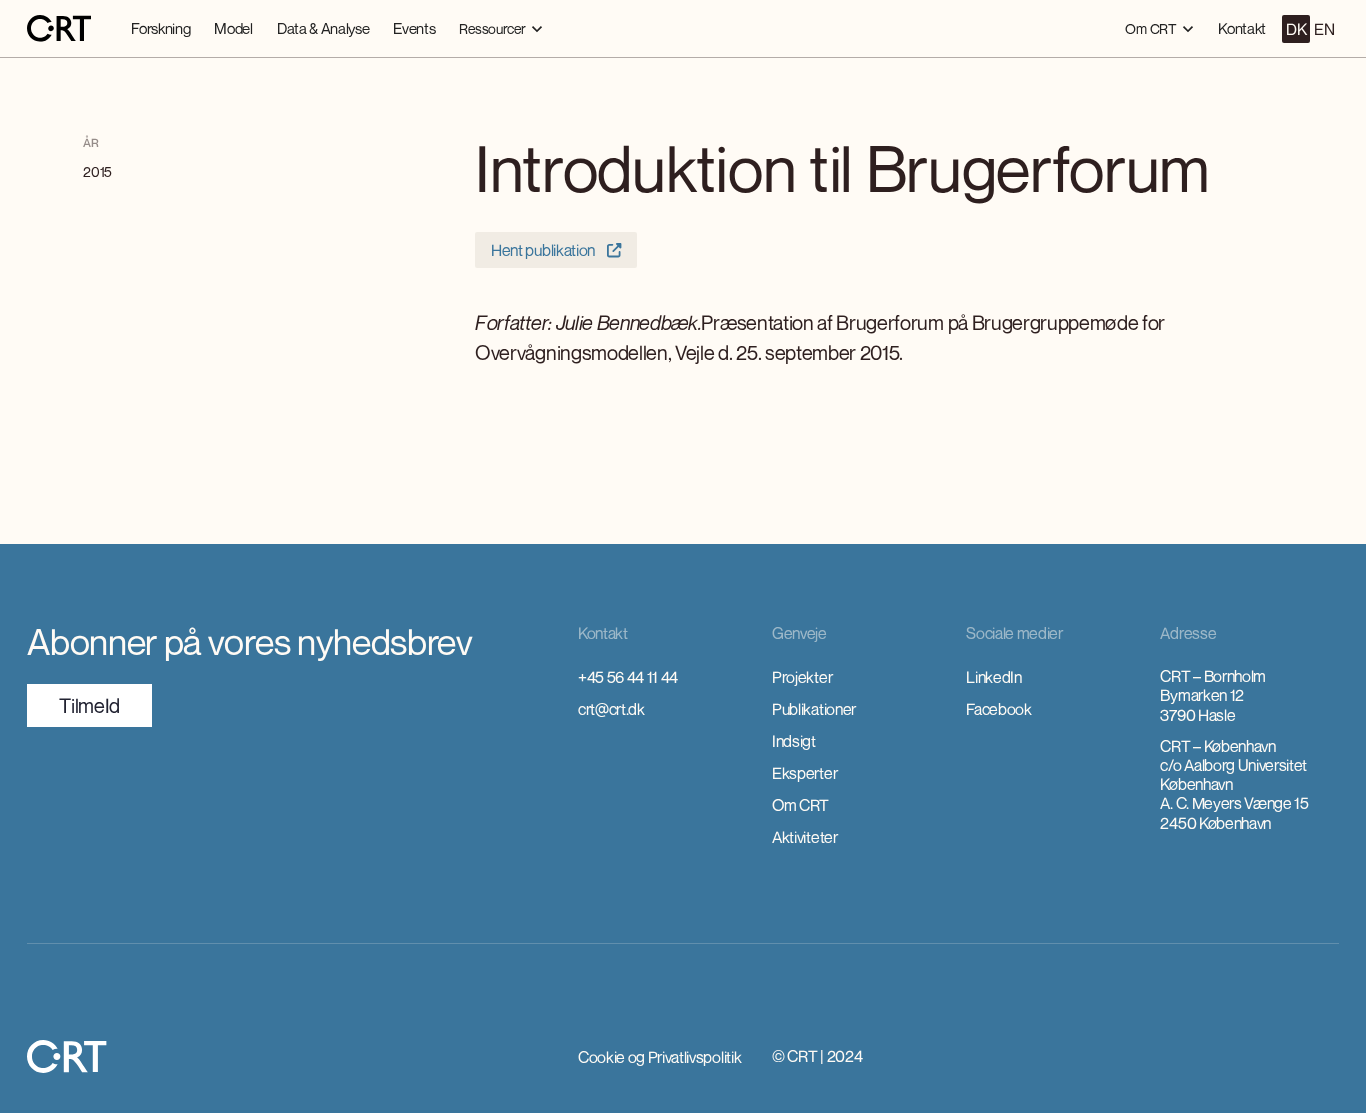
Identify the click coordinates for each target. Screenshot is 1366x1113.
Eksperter (804, 773)
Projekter (802, 677)
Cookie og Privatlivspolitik (659, 1057)
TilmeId (89, 705)
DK (1296, 29)
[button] (500, 28)
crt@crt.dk (611, 709)
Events (414, 28)
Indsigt (794, 741)
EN (1324, 29)
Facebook (998, 709)
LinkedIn (993, 677)
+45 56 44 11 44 (628, 677)
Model (233, 28)
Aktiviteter (804, 837)
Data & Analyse (323, 28)
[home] (59, 29)
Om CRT (800, 805)
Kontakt (1242, 28)
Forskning (160, 28)
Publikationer (814, 709)
